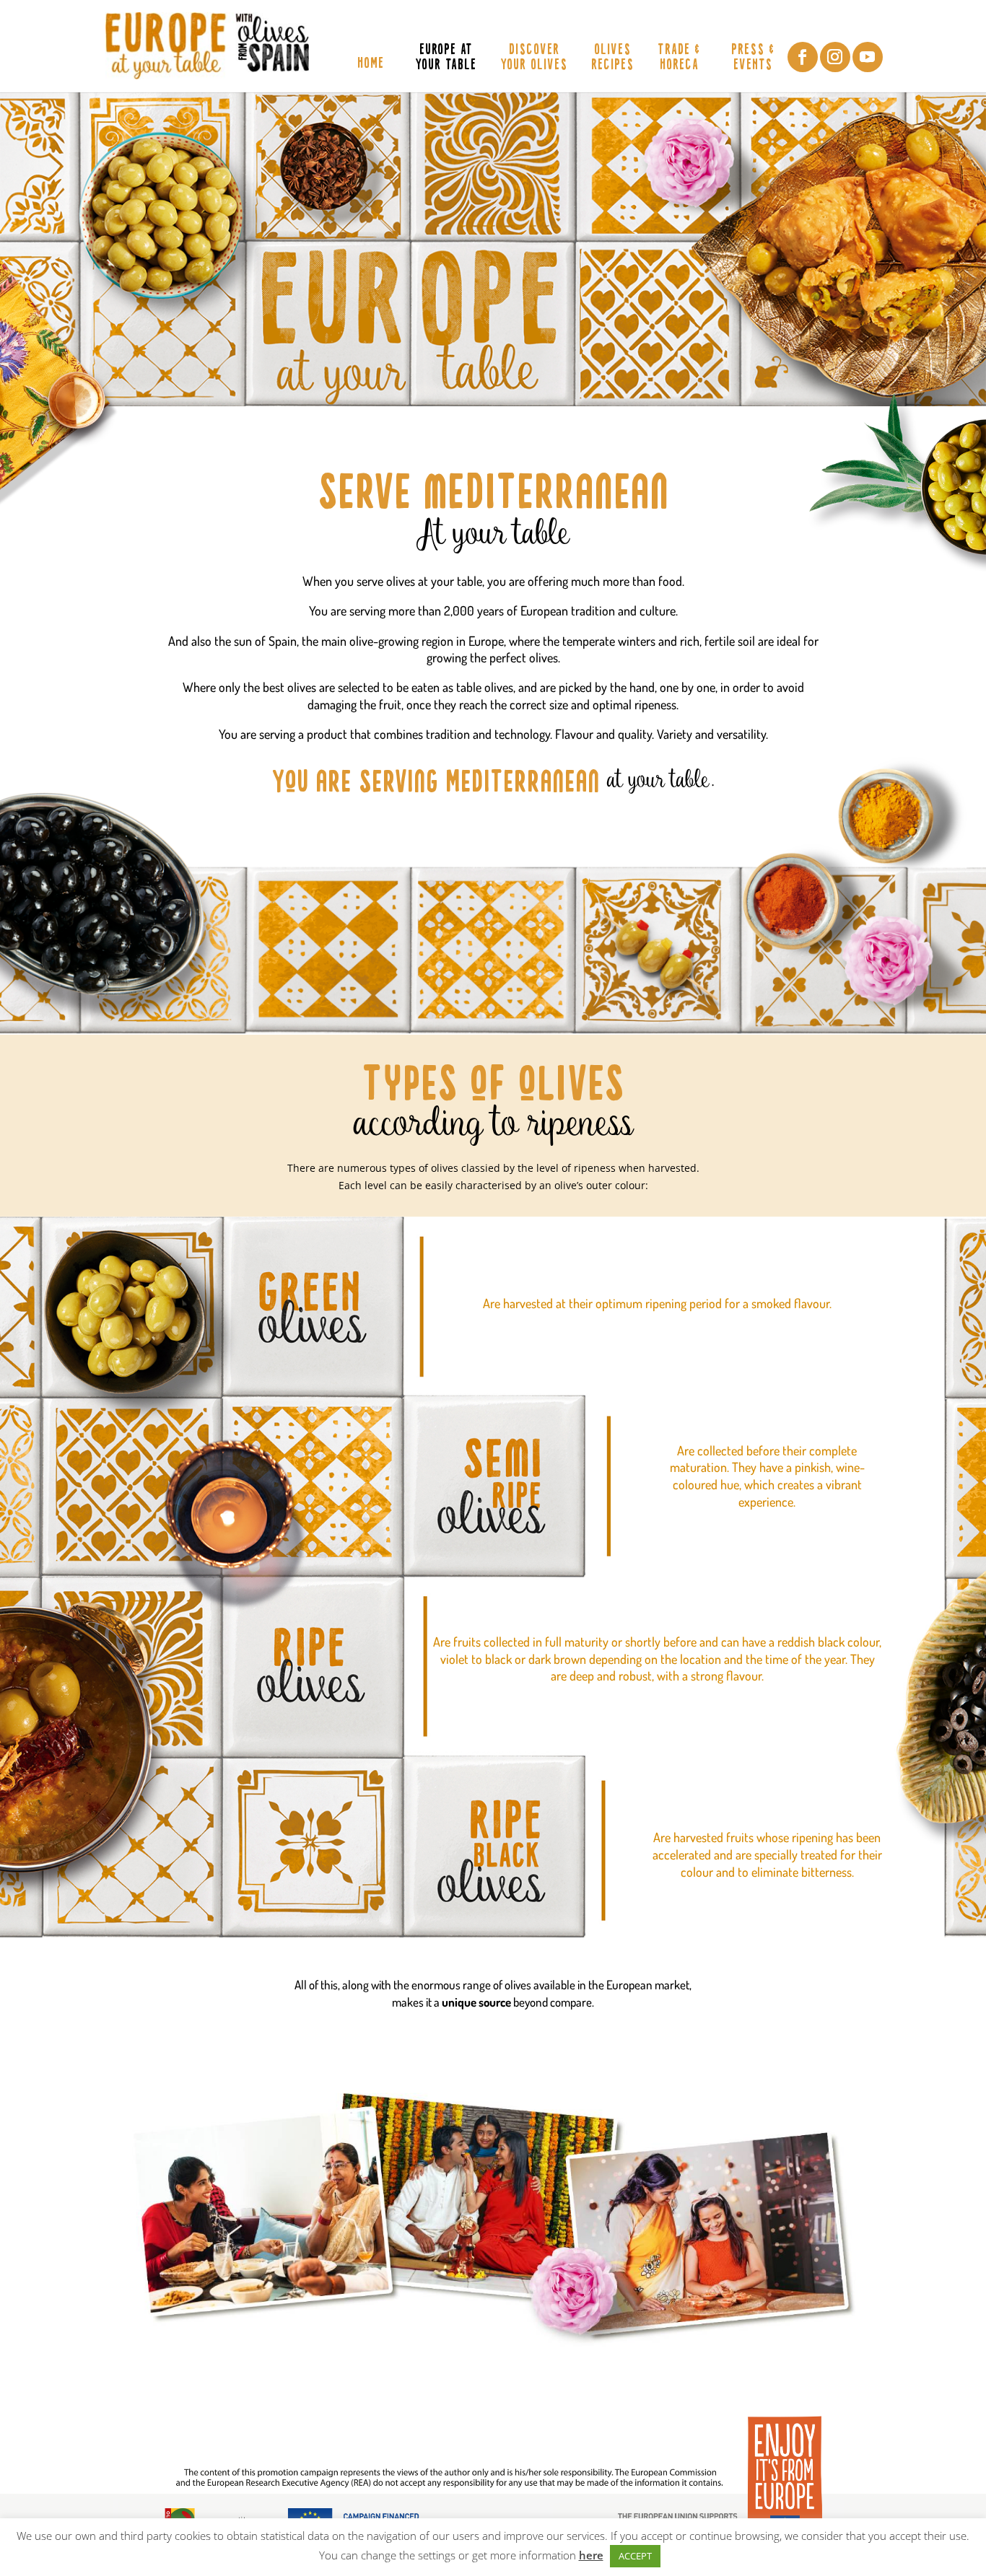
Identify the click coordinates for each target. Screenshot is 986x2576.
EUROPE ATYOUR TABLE (446, 58)
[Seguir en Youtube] (868, 57)
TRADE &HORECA (679, 58)
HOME (371, 65)
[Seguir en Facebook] (803, 57)
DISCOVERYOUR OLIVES (534, 58)
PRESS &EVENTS (753, 58)
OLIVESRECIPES (612, 58)
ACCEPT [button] (635, 2556)
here (591, 2555)
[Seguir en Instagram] (835, 57)
